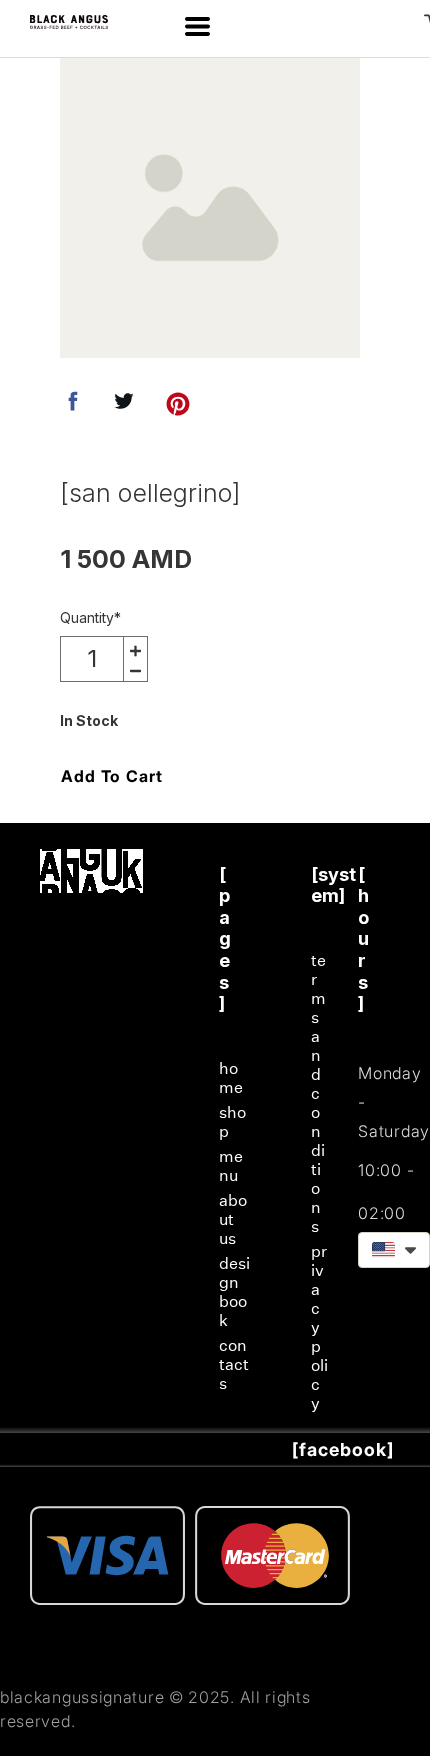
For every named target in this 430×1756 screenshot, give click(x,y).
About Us (233, 1219)
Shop (232, 1122)
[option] (210, 208)
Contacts (234, 1364)
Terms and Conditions (318, 1093)
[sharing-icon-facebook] (73, 407)
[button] (197, 26)
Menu (231, 1166)
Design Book (234, 1292)
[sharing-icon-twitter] (124, 407)
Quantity (90, 617)
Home (231, 1078)
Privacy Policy (319, 1327)
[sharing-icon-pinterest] (178, 407)
